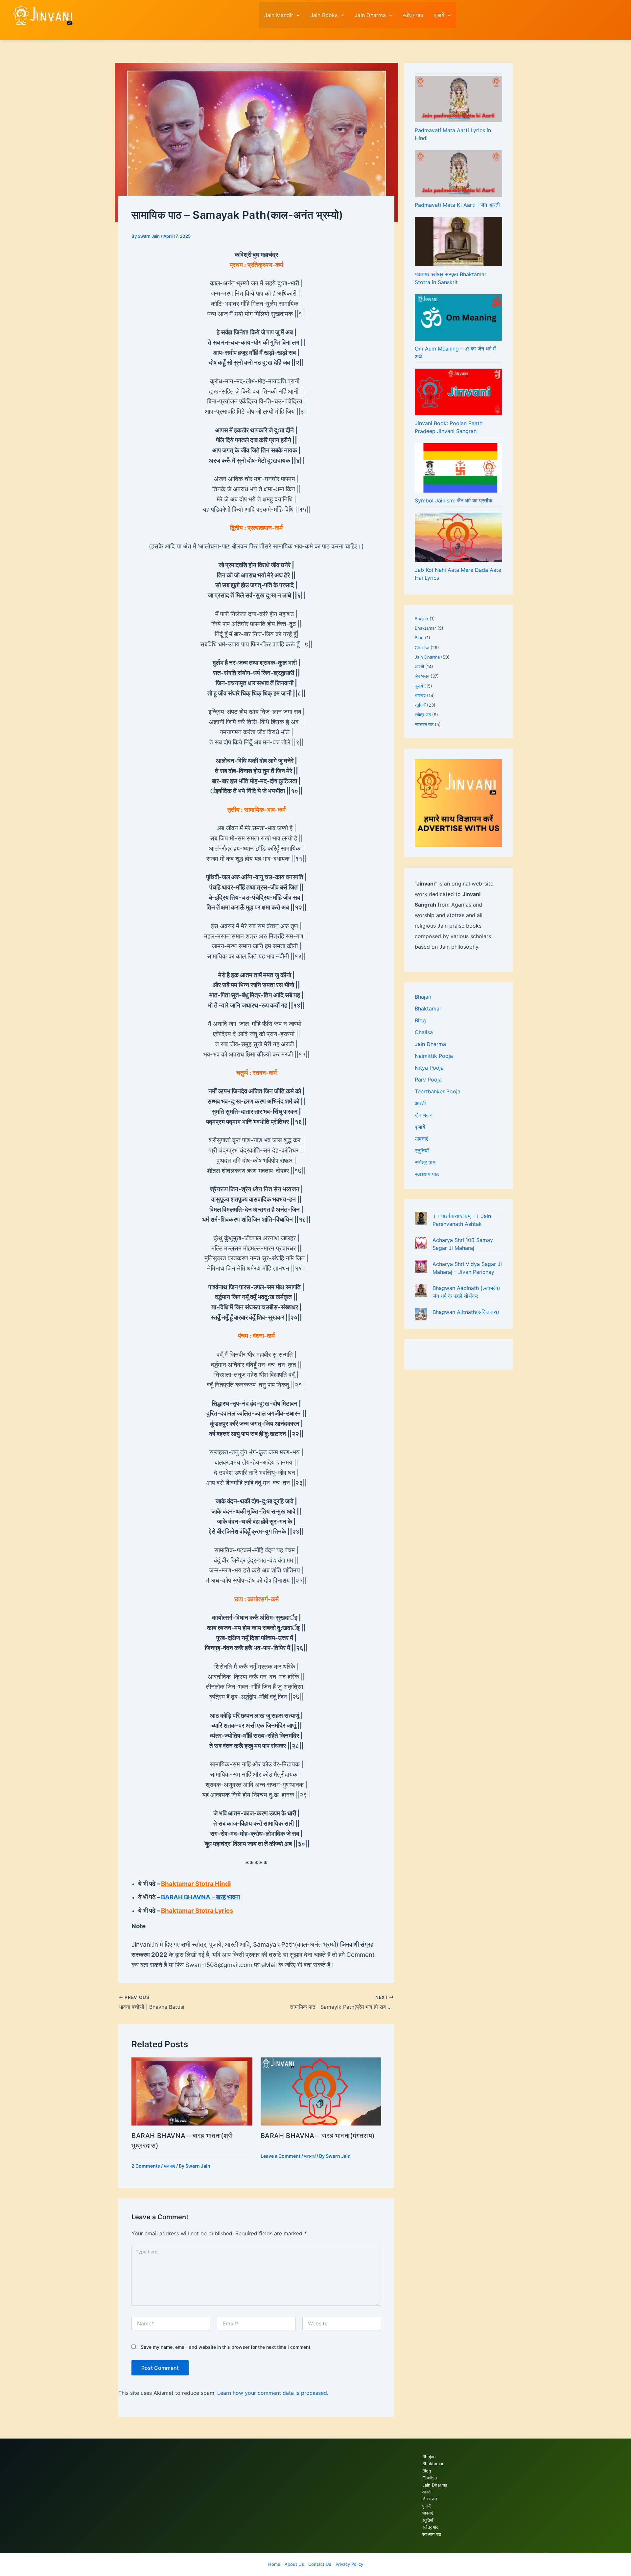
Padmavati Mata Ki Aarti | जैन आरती (457, 205)
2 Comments (146, 2166)
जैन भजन (422, 676)
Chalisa (422, 647)
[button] (296, 15)
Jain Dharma (370, 15)
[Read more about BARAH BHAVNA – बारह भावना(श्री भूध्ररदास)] (192, 2091)
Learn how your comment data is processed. (273, 2393)
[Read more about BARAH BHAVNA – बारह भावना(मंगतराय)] (321, 2091)
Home (274, 2564)
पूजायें (439, 15)
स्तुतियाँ (420, 705)
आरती (419, 667)
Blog (419, 638)
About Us (294, 2564)
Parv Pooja (428, 1080)
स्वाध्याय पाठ (424, 724)
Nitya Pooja (429, 1068)
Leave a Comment (280, 2156)
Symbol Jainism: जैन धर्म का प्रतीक (454, 500)
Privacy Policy (349, 2564)
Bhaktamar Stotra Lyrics (197, 1911)
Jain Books (324, 15)
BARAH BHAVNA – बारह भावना (200, 1897)
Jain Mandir (279, 15)
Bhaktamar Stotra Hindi (196, 1884)
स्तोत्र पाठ (413, 15)
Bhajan (421, 619)
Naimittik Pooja (434, 1056)
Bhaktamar (425, 628)
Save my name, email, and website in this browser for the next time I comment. (226, 2347)
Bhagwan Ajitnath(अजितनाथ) (466, 1312)
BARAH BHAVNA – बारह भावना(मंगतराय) (318, 2136)
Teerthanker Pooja (438, 1091)
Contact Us (320, 2564)
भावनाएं (169, 2166)
